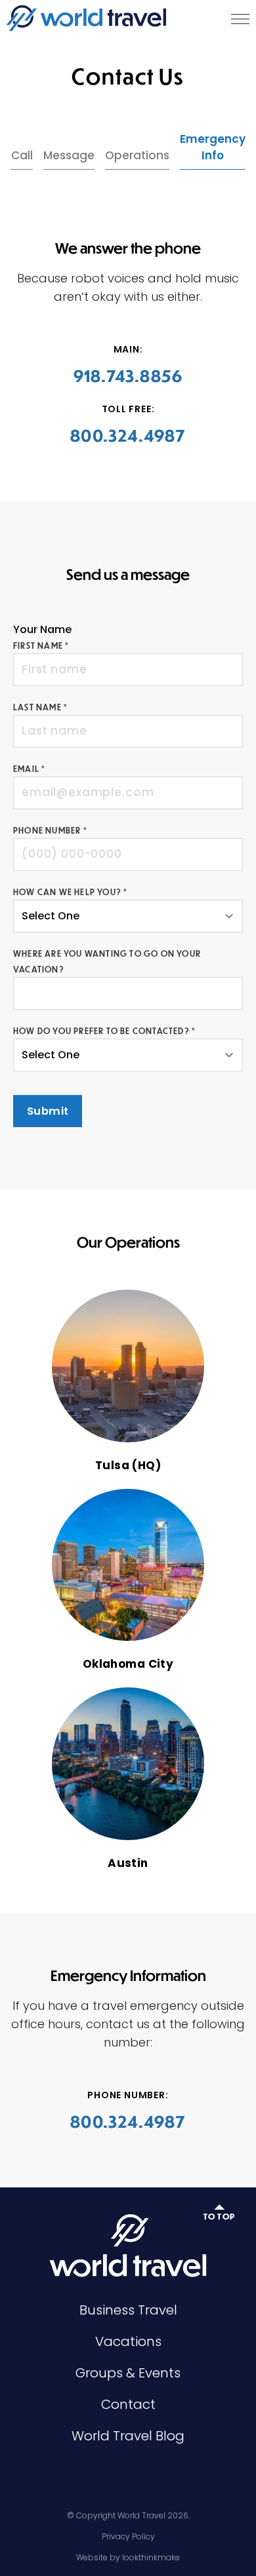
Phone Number (50, 830)
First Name (41, 645)
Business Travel (128, 2310)
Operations (137, 155)
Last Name (40, 707)
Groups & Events (128, 2373)
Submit (48, 1111)
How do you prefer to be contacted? (104, 1031)
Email (29, 769)
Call (22, 155)
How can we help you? (70, 892)
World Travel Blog (128, 2436)
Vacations (128, 2341)
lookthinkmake (151, 2557)
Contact (128, 2404)
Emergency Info (213, 147)
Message (69, 155)
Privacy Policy (128, 2536)
